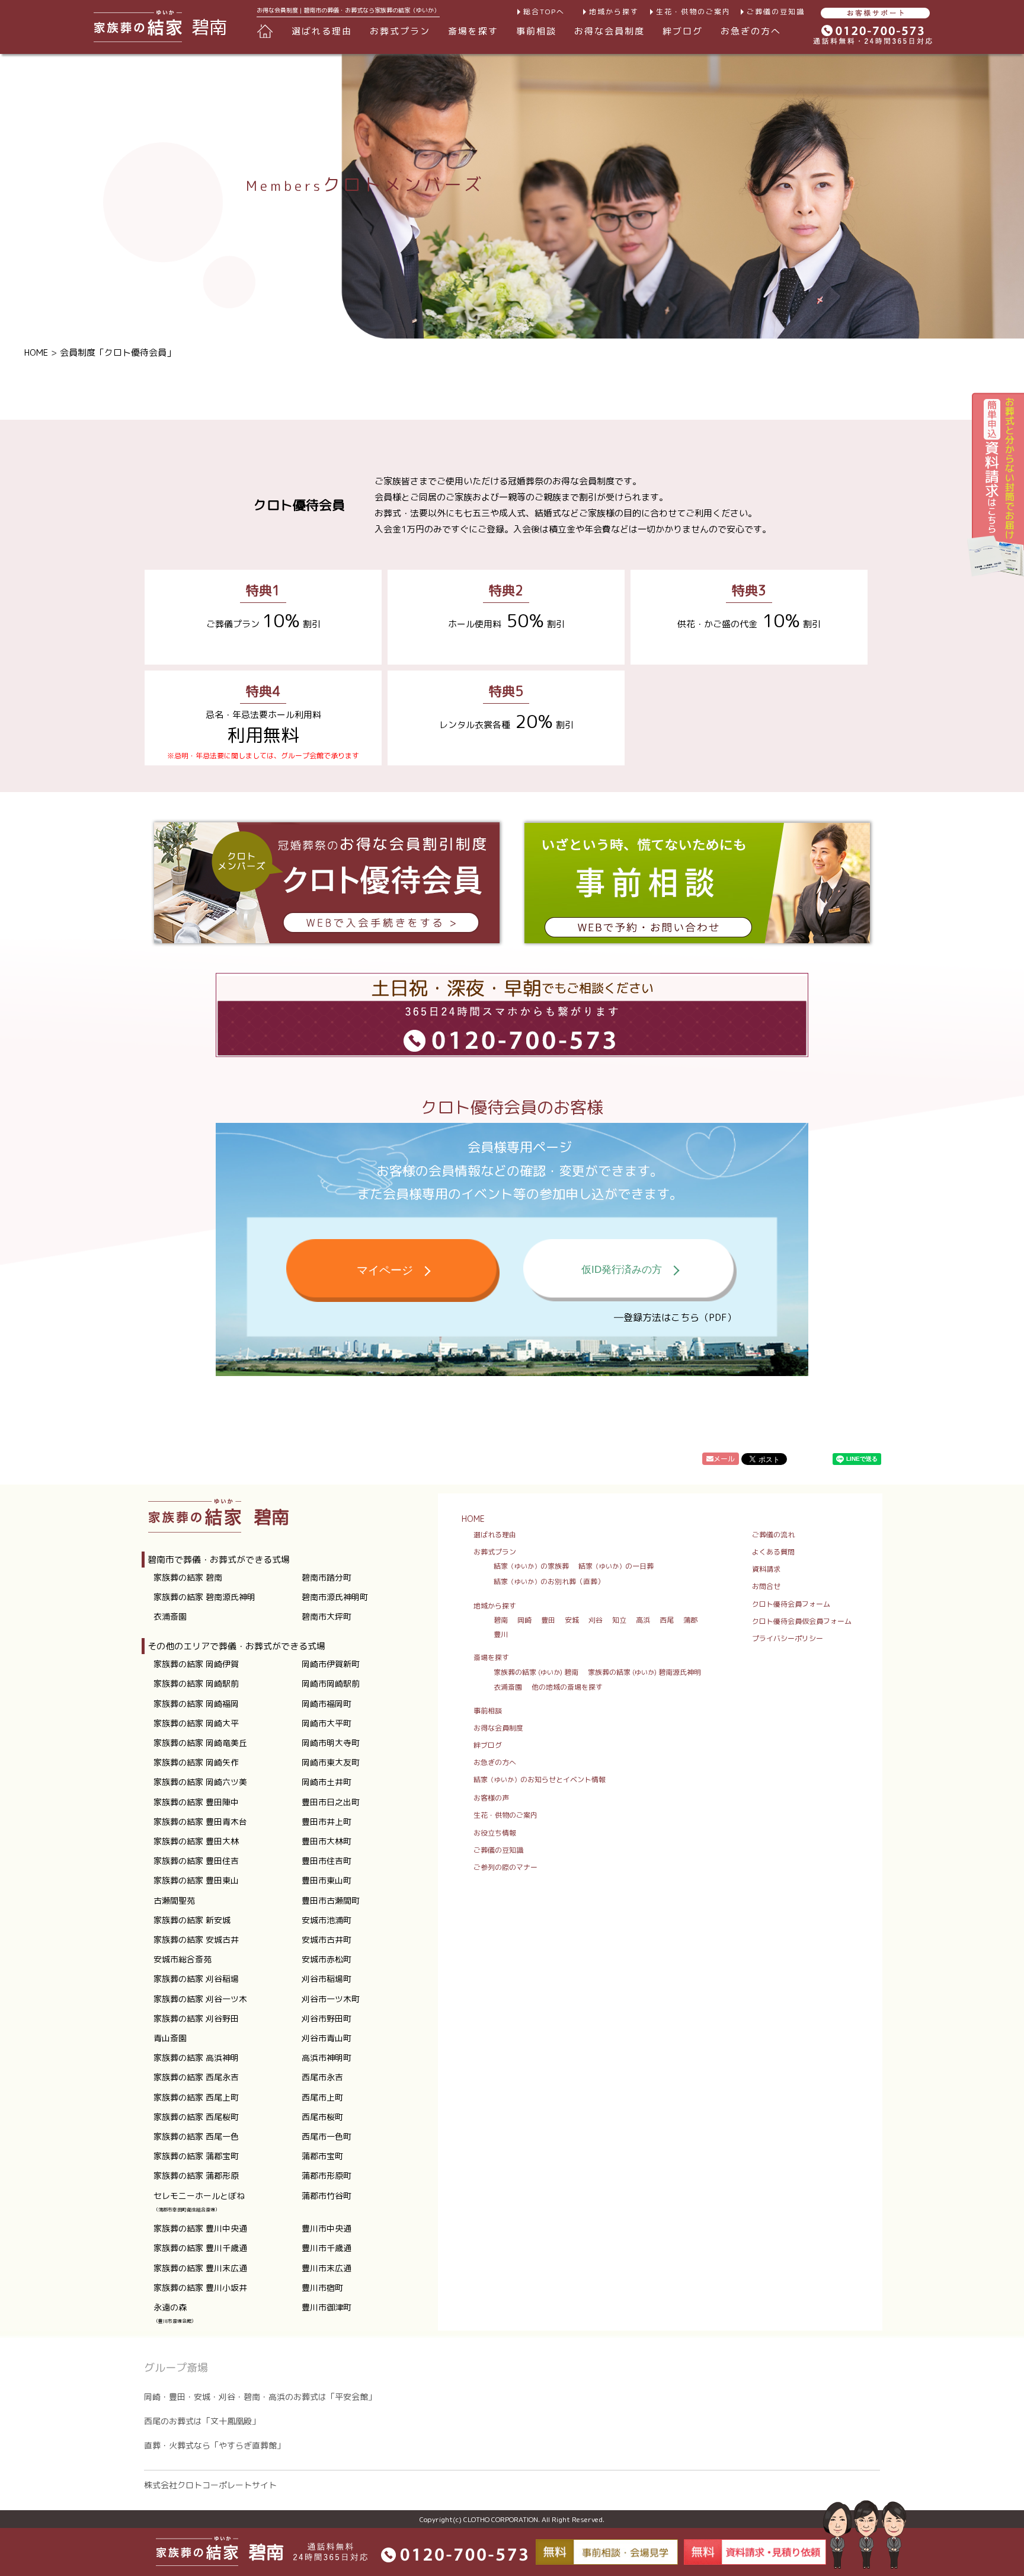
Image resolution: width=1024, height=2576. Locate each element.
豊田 (548, 1620)
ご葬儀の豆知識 (776, 12)
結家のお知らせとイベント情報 (540, 1779)
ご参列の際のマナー (505, 1867)
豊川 (501, 1634)
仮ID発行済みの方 (622, 1270)
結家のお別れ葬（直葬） (549, 1581)
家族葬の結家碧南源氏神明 (644, 1672)
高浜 (643, 1620)
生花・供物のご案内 (693, 12)
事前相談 (536, 31)
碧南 (501, 1620)
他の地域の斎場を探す (567, 1687)
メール (724, 1459)
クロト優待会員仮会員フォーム (802, 1621)
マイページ (385, 1270)
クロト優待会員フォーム (791, 1604)
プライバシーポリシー (788, 1638)
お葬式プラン (495, 1552)
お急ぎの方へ (751, 31)
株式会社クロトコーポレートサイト (210, 2485)
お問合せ (766, 1586)
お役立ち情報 (495, 1833)
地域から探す (614, 12)
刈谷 (596, 1620)
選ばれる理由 (322, 31)
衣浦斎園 (508, 1687)
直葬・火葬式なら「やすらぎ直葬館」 (215, 2445)
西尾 (667, 1620)
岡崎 (524, 1620)
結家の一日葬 (616, 1566)
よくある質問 (773, 1552)
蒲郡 (690, 1620)
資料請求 (766, 1569)
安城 (572, 1620)
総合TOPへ (544, 12)
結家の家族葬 (531, 1566)
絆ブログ (683, 31)
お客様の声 (491, 1798)
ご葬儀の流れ (773, 1535)
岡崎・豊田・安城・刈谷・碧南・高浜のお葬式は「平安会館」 (260, 2397)
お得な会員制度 (609, 31)
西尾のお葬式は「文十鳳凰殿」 (202, 2421)
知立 (619, 1620)
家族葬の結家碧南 (536, 1672)
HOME (36, 352)
